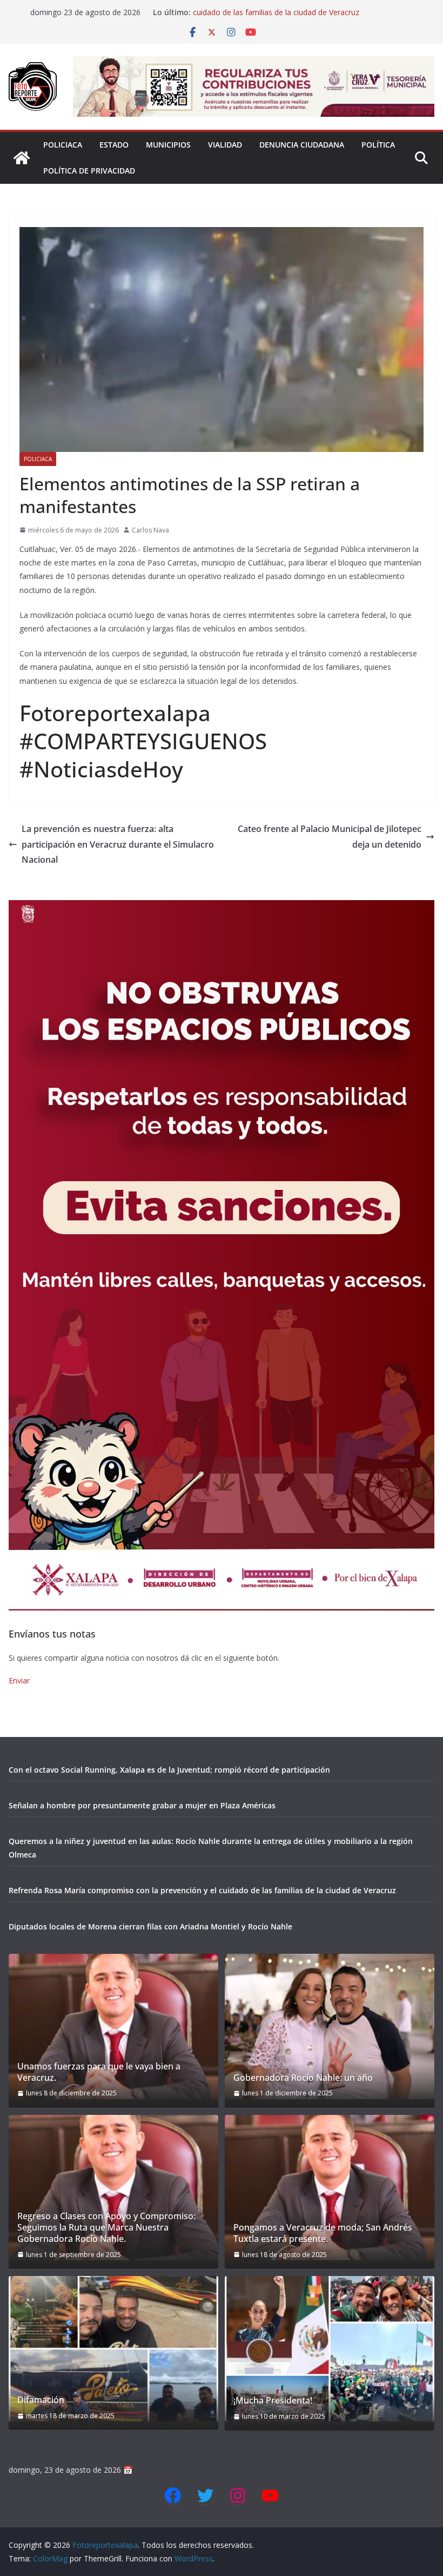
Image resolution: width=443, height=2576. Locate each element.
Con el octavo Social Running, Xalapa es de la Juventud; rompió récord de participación (169, 1770)
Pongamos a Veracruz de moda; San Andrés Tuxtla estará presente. (323, 2233)
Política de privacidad (89, 171)
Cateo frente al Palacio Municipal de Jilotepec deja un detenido (330, 837)
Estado (114, 145)
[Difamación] (113, 2349)
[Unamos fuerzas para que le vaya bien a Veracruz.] (113, 2026)
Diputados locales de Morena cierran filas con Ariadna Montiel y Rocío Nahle (150, 1926)
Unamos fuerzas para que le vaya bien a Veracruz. (99, 2072)
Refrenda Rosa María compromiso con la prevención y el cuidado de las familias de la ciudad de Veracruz (292, 18)
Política (378, 145)
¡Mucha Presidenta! (273, 2401)
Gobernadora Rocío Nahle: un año (303, 2078)
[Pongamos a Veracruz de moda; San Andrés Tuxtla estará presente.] (330, 2188)
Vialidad (225, 145)
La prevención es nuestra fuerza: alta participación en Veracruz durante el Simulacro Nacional (118, 844)
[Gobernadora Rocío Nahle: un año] (330, 2026)
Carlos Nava (150, 530)
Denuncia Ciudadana (302, 145)
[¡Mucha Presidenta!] (330, 2349)
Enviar (19, 1680)
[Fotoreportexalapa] (22, 158)
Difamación (41, 2400)
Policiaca (63, 145)
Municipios (168, 145)
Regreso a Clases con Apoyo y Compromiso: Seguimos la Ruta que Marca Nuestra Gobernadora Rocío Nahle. (106, 2227)
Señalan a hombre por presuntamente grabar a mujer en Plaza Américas (142, 1805)
